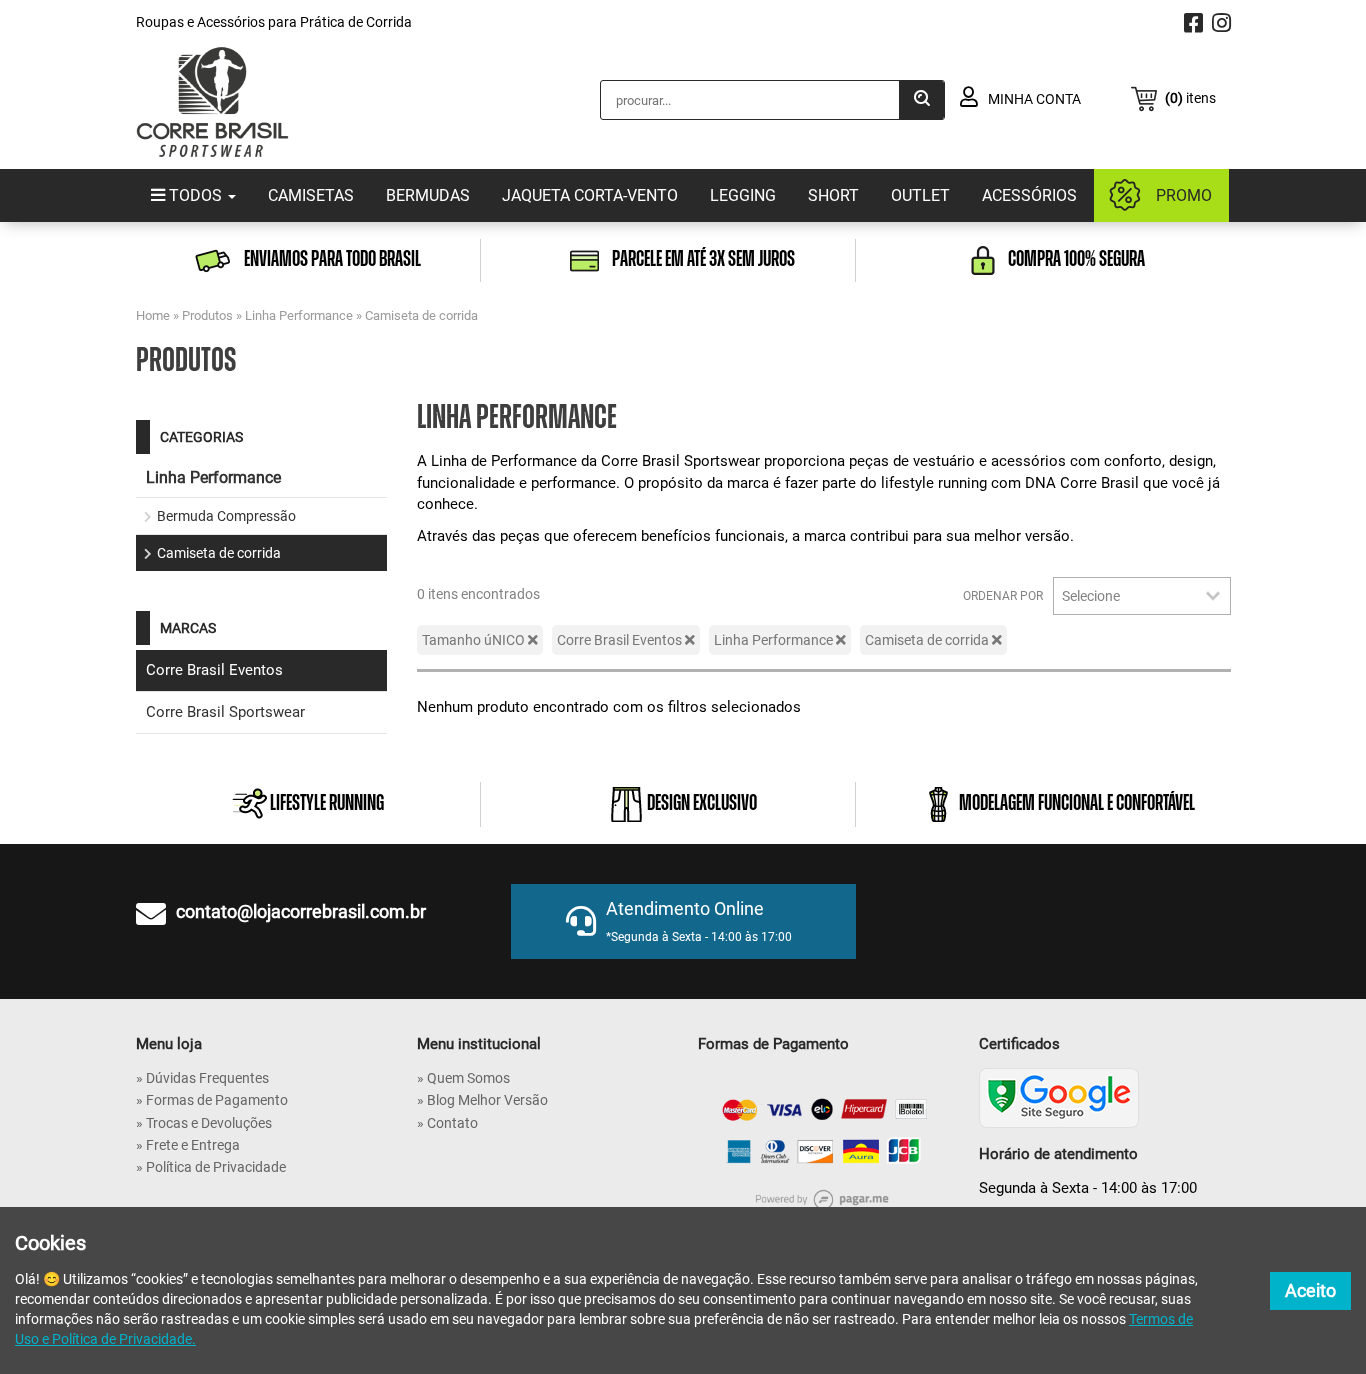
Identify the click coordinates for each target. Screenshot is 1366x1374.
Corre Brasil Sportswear (225, 712)
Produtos (207, 315)
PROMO (1184, 195)
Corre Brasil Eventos (214, 670)
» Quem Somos (463, 1078)
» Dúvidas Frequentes (202, 1078)
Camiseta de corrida (421, 315)
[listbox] (1142, 596)
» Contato (447, 1123)
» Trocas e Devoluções (204, 1123)
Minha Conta (1033, 99)
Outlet (920, 195)
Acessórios (1029, 195)
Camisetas (311, 195)
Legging (743, 195)
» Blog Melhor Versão (482, 1100)
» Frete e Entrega (188, 1145)
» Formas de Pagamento (212, 1100)
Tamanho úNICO (475, 640)
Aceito (1310, 1290)
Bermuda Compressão (226, 516)
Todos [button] (195, 195)
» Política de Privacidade (211, 1167)
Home (153, 315)
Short (833, 195)
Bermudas (428, 195)
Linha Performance (299, 315)
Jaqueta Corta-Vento (590, 195)
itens (1190, 98)
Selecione (1091, 596)
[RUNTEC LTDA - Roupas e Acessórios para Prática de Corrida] (212, 102)
